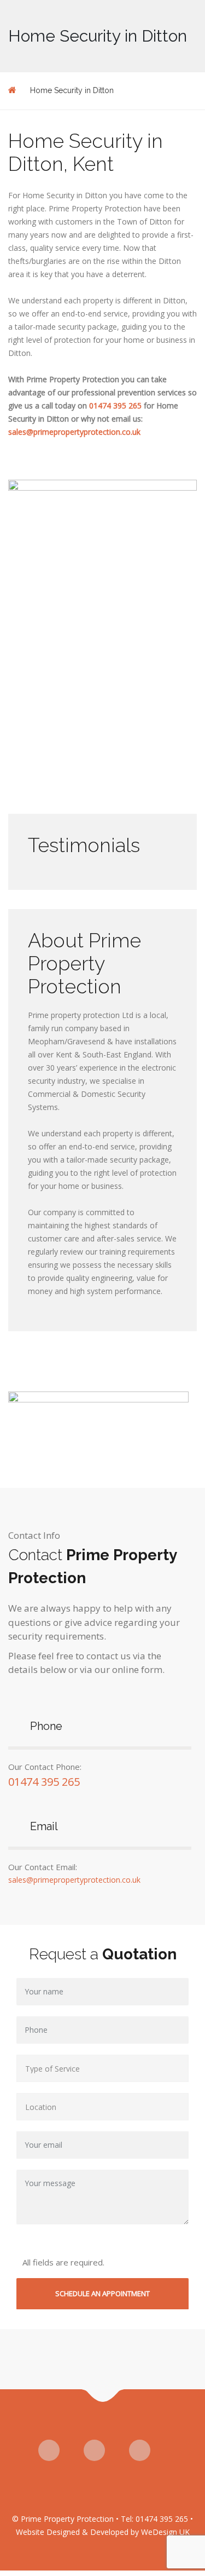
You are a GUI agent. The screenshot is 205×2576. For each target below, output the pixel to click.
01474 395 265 (115, 406)
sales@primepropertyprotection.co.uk (74, 432)
